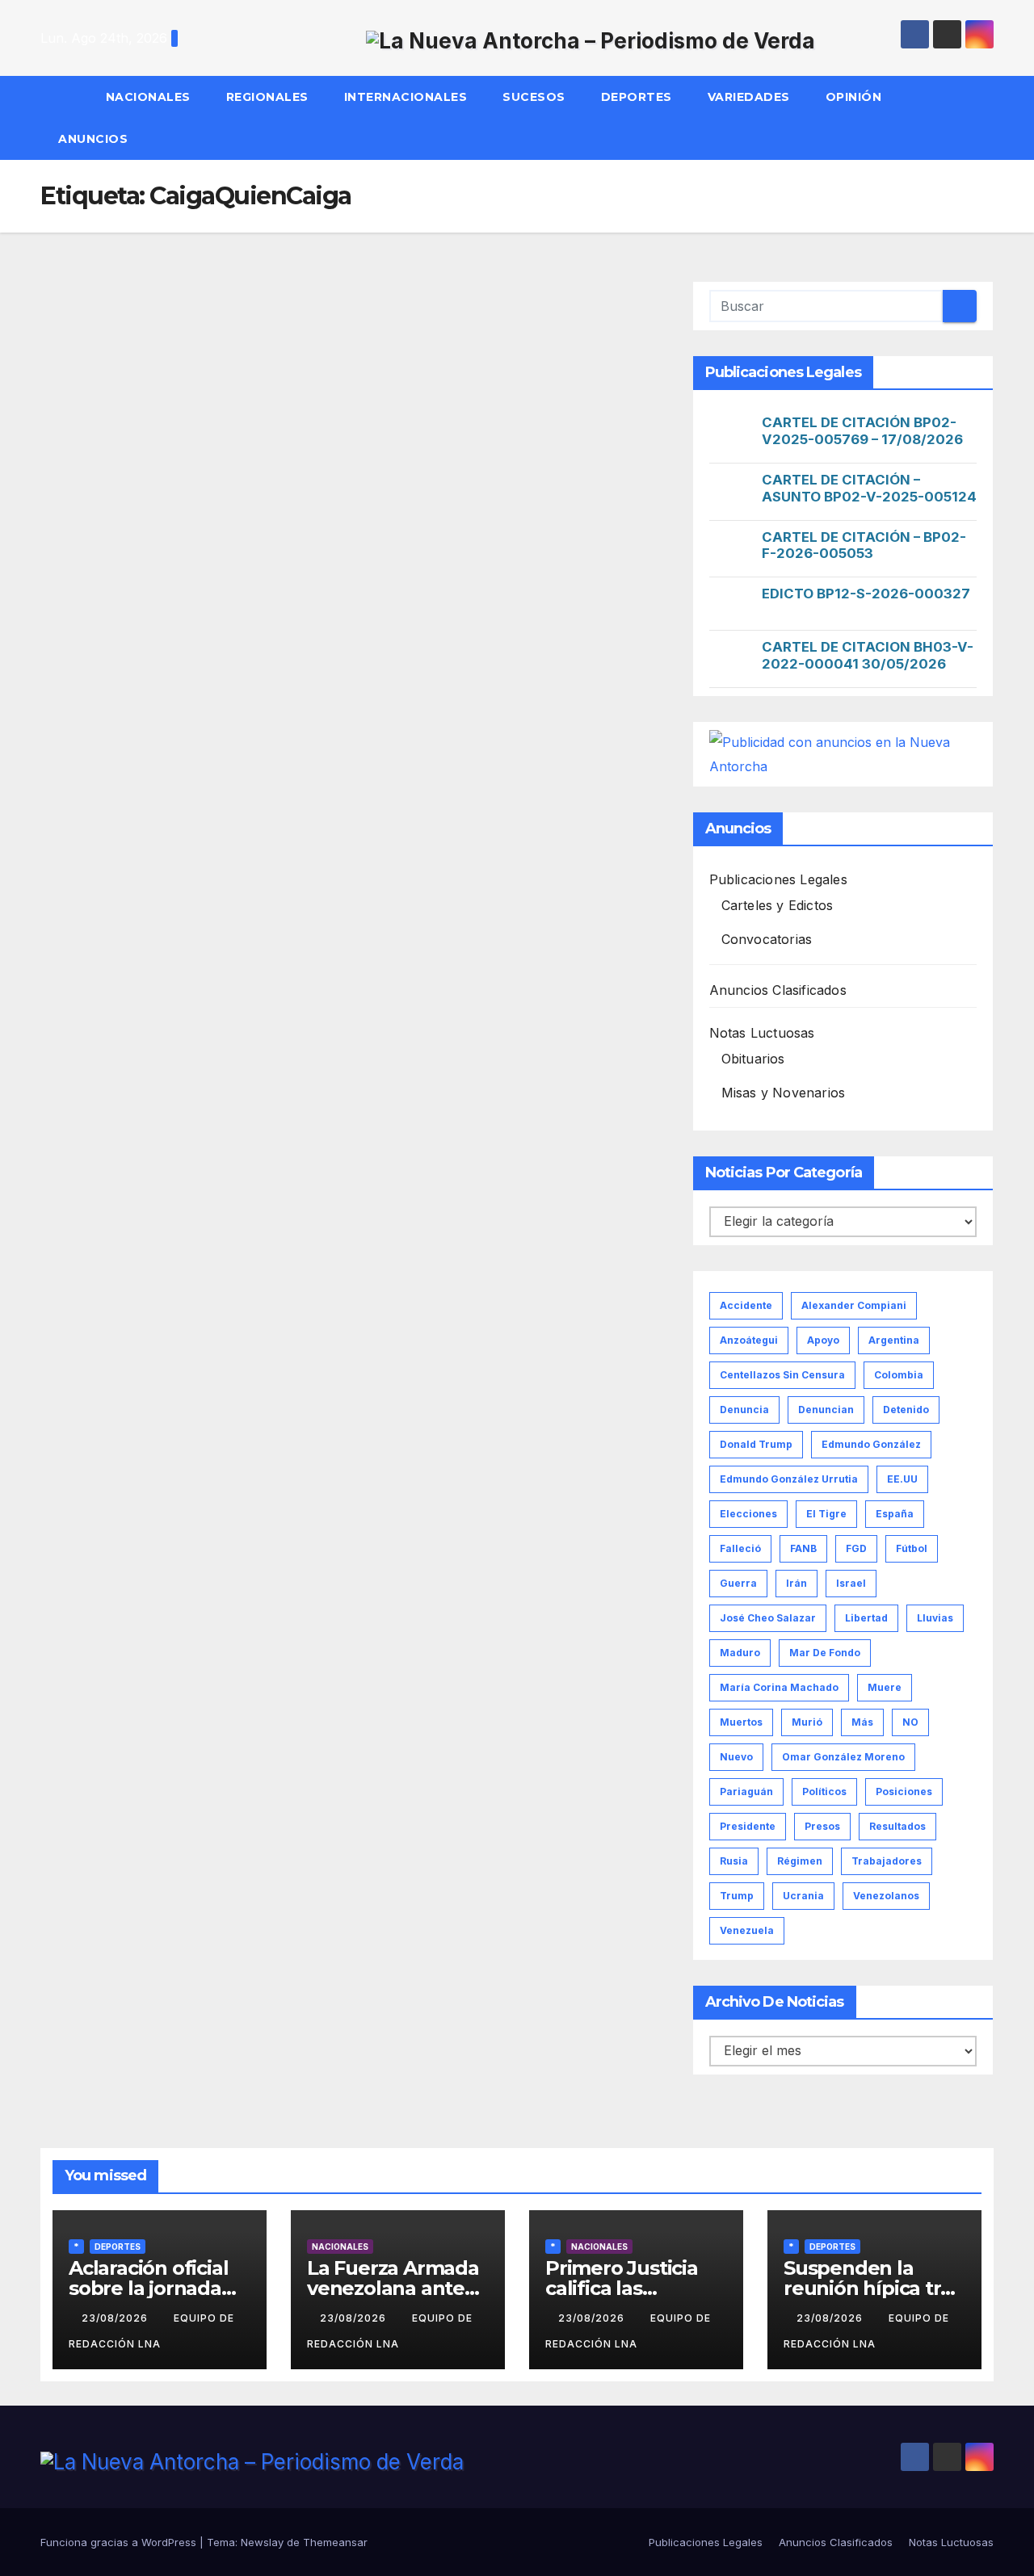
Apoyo (823, 1340)
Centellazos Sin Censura (782, 1375)
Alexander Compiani (854, 1305)
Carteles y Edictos (778, 905)
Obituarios (753, 1059)
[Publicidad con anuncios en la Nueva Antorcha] (843, 753)
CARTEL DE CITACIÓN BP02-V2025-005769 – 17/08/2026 (862, 431)
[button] (989, 118)
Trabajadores (887, 1861)
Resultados (897, 1826)
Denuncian (826, 1410)
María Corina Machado (779, 1687)
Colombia (899, 1375)
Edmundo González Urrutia (789, 1479)
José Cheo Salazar (768, 1618)
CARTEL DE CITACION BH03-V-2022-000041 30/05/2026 (868, 655)
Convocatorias (767, 939)
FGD (856, 1548)
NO (910, 1722)
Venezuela (747, 1930)
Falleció (740, 1548)
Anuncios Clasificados (778, 990)
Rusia (734, 1861)
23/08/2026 (116, 2318)
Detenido (906, 1410)
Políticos (824, 1791)
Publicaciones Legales (778, 879)
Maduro (740, 1653)
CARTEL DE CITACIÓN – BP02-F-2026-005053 (864, 545)
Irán (797, 1583)
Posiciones (904, 1791)
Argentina (894, 1340)
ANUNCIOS (95, 139)
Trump (737, 1896)
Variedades (749, 97)
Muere (885, 1687)
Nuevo (736, 1757)
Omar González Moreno (843, 1757)
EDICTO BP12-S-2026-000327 (866, 594)
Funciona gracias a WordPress (120, 2542)
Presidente (748, 1826)
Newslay (262, 2542)
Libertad (866, 1618)
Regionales (267, 97)
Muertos (741, 1722)
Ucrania (803, 1896)
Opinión (854, 97)
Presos (822, 1826)
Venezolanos (886, 1896)
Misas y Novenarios (784, 1093)
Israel (851, 1583)
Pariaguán (746, 1791)
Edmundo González (871, 1444)
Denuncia (744, 1410)
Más (862, 1722)
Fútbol (912, 1548)
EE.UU (902, 1479)
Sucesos (534, 97)
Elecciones (748, 1514)
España (895, 1514)
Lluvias (935, 1618)
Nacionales (148, 97)
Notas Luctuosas (762, 1033)
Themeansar (335, 2542)
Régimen (800, 1861)
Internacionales (406, 97)
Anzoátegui (749, 1340)
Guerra (738, 1583)
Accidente (746, 1305)
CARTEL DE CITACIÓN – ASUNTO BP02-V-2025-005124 (869, 488)
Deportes (637, 97)
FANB (803, 1548)
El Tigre (826, 1514)
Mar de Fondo (825, 1653)
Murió (807, 1722)
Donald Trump (756, 1444)
